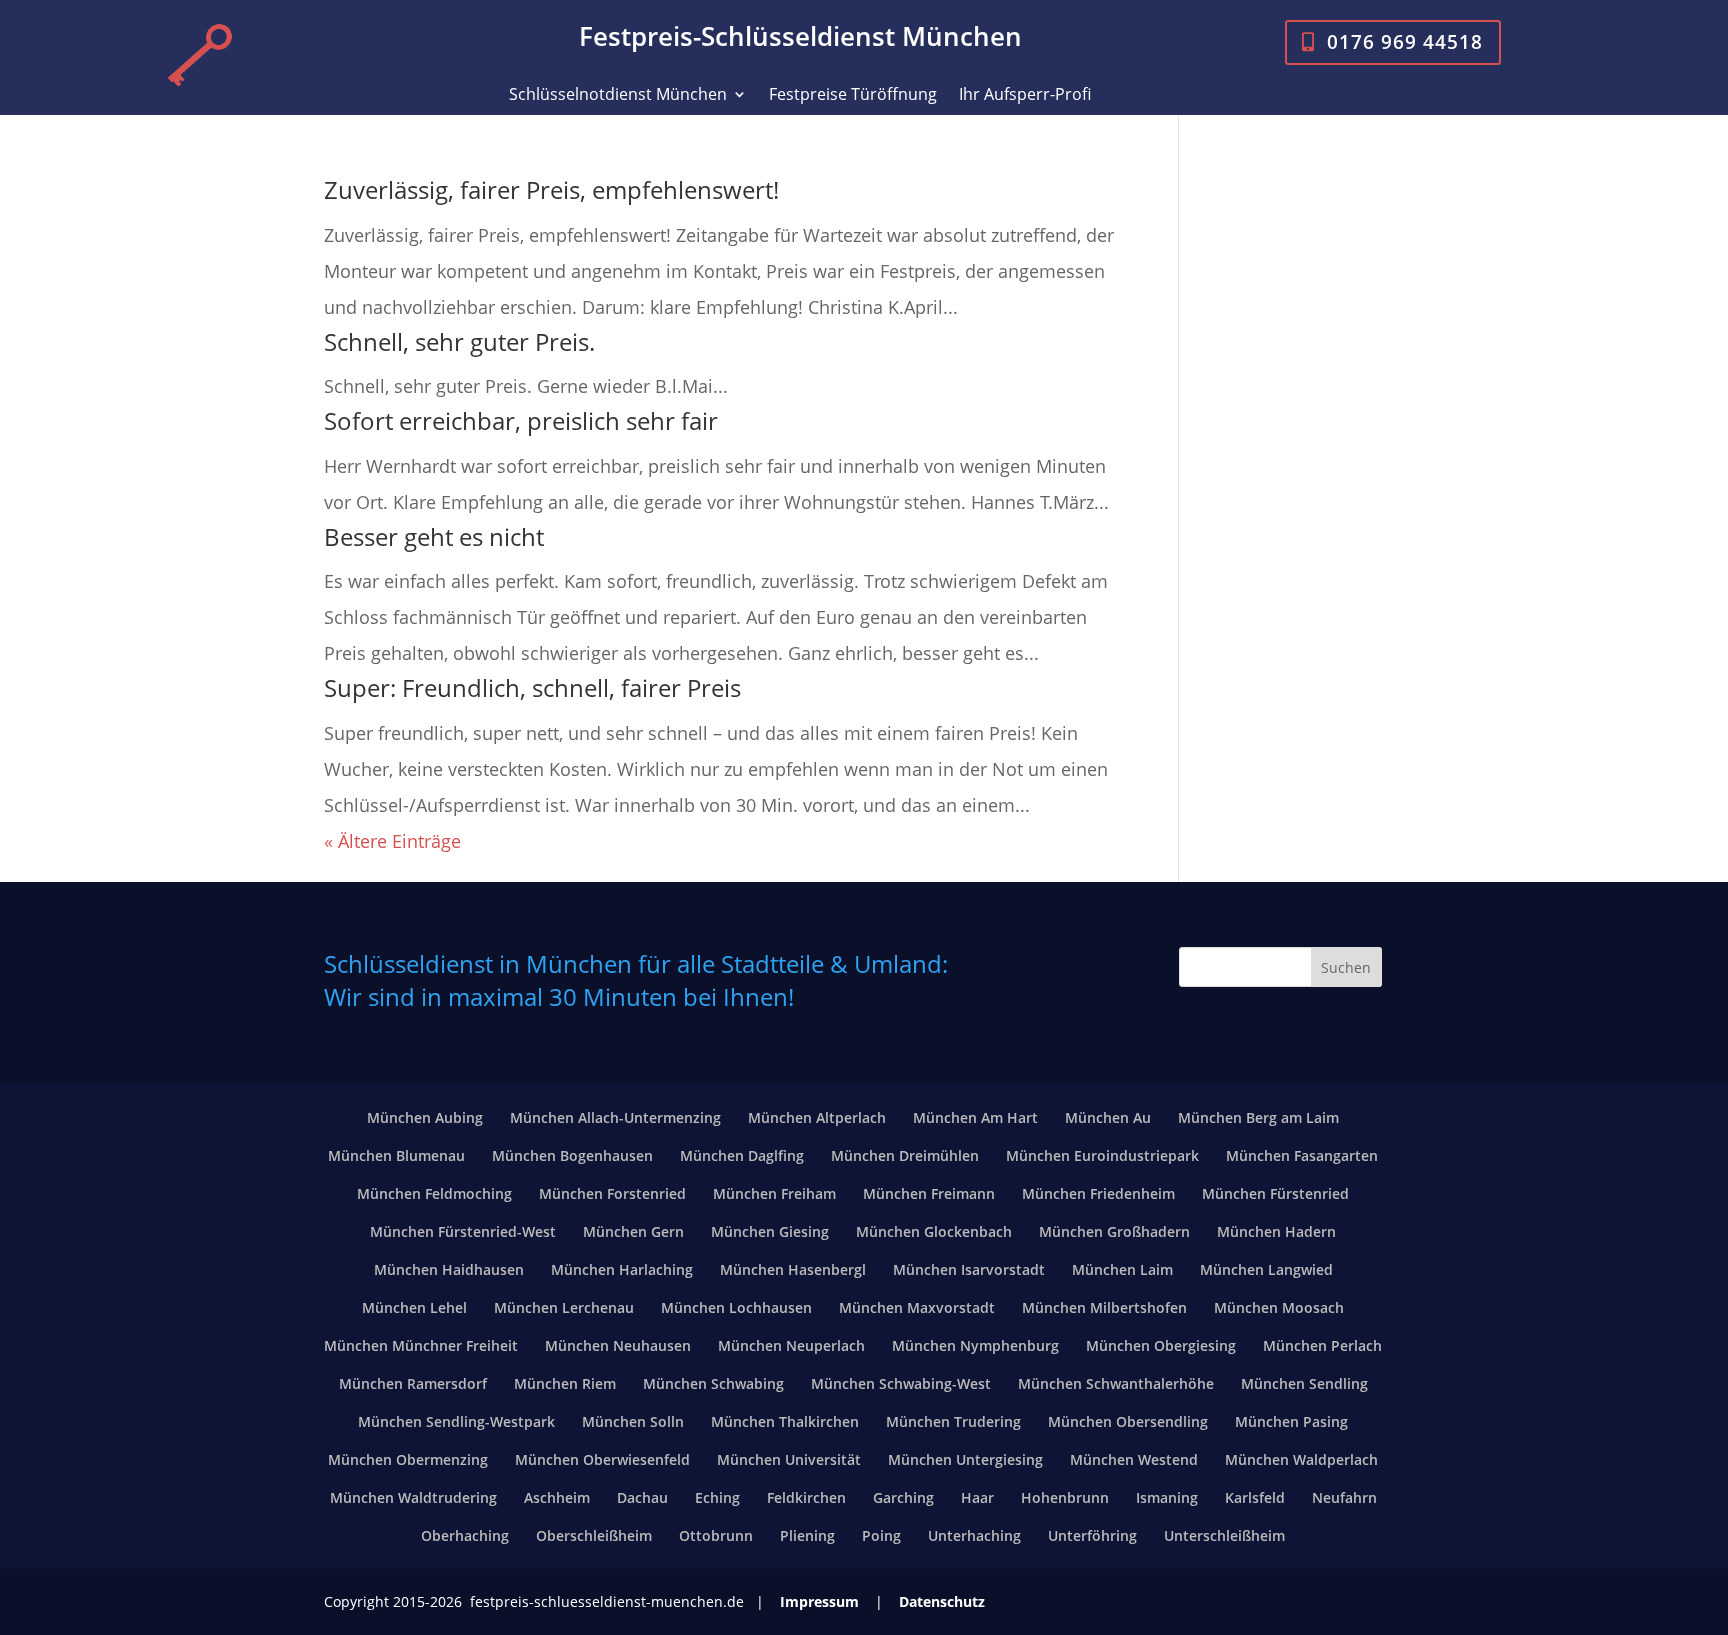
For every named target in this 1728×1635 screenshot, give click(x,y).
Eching (717, 1497)
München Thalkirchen (785, 1421)
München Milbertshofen (1104, 1307)
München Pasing (1291, 1421)
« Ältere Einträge (392, 841)
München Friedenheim (1098, 1193)
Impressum (819, 1601)
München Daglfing (742, 1155)
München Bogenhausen (572, 1155)
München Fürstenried (1275, 1193)
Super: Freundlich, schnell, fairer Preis (532, 687)
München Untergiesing (965, 1459)
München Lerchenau (564, 1307)
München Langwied (1266, 1269)
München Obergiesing (1161, 1345)
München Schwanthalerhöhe (1116, 1383)
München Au (1108, 1117)
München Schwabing (713, 1383)
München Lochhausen (736, 1307)
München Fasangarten (1302, 1155)
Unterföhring (1092, 1535)
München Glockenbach (934, 1231)
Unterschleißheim (1224, 1535)
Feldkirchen (806, 1497)
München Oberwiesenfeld (602, 1459)
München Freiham (774, 1193)
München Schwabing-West (901, 1383)
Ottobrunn (716, 1535)
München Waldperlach (1301, 1459)
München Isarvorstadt (969, 1269)
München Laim (1122, 1269)
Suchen (1346, 967)
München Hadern (1276, 1231)
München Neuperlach (791, 1345)
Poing (881, 1535)
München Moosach (1279, 1307)
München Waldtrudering (413, 1497)
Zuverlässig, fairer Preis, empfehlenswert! (551, 189)
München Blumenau (396, 1155)
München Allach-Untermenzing (615, 1117)
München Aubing (425, 1117)
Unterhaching (974, 1535)
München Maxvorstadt (917, 1307)
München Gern (633, 1231)
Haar (977, 1497)
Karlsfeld (1255, 1497)
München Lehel (414, 1307)
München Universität (789, 1459)
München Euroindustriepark (1102, 1155)
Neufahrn (1344, 1497)
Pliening (807, 1535)
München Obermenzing (408, 1459)
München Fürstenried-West (463, 1231)
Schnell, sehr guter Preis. (459, 341)
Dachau (642, 1497)
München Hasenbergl (793, 1269)
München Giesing (770, 1231)
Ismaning (1167, 1497)
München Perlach (1322, 1345)
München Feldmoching (434, 1193)
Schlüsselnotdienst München (618, 96)
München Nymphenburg (975, 1345)
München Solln (633, 1421)
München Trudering (953, 1421)
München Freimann (929, 1193)
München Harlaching (622, 1269)
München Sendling (1304, 1383)
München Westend (1134, 1459)
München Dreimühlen (905, 1155)
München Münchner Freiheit (421, 1345)
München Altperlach (817, 1117)
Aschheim (557, 1497)
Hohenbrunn (1065, 1497)
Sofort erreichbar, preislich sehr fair (521, 420)
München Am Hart (975, 1117)
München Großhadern (1114, 1231)
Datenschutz (942, 1601)
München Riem (565, 1383)
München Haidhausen (449, 1269)
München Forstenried (612, 1193)
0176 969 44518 (1405, 41)
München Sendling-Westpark (456, 1421)
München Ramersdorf (413, 1383)
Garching (903, 1497)
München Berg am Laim (1258, 1117)
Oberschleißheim (594, 1535)
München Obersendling (1128, 1421)
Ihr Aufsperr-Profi (1025, 96)
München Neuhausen (618, 1345)
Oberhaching (465, 1535)
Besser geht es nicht (434, 536)
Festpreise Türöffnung (853, 96)
